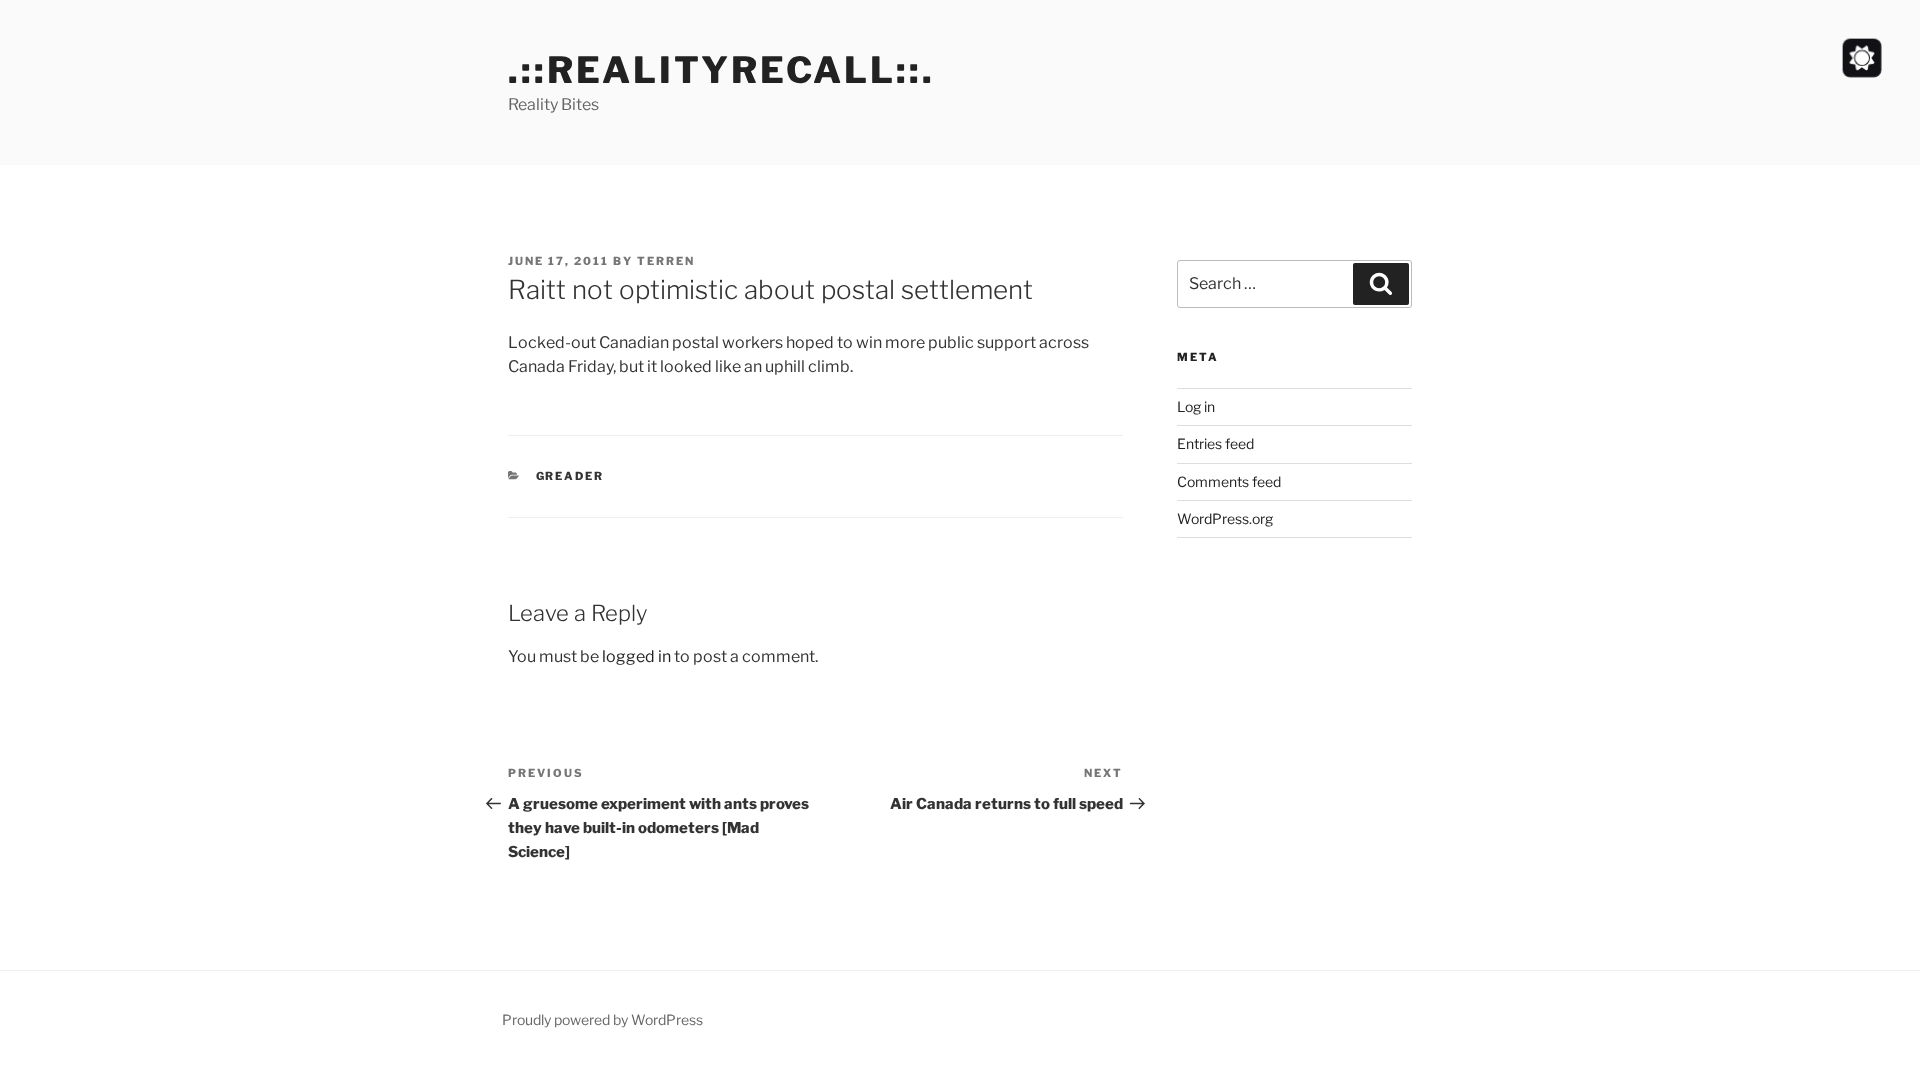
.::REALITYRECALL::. (721, 70)
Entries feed (1215, 443)
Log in (1196, 406)
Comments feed (1229, 481)
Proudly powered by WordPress (602, 1019)
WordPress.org (1225, 518)
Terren (666, 261)
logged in (636, 656)
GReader (570, 476)
